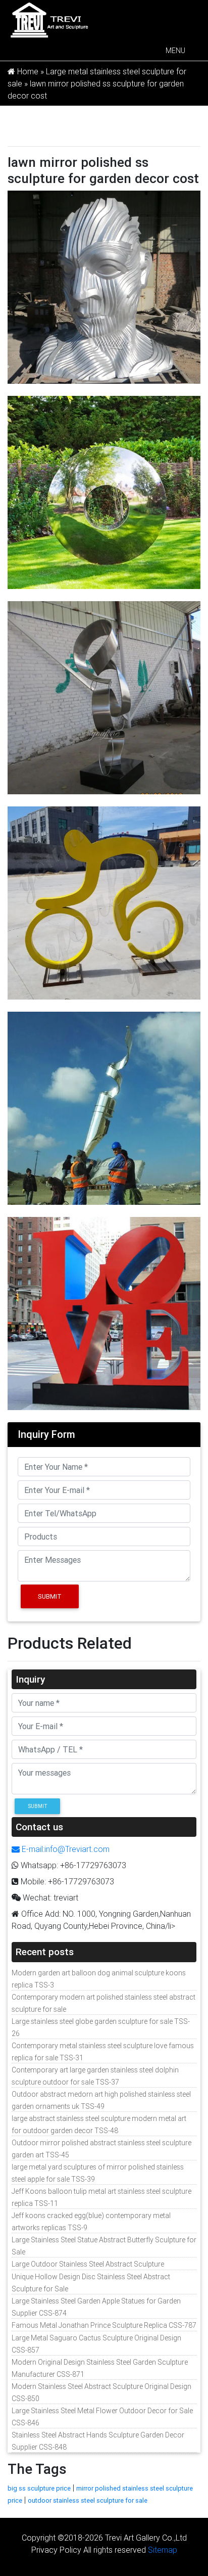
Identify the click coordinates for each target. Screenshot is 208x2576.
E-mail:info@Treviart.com (65, 1849)
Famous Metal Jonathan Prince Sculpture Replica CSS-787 (104, 2325)
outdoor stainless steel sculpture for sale (88, 2500)
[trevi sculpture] (49, 19)
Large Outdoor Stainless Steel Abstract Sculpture (88, 2264)
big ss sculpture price (39, 2488)
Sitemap (163, 2550)
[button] (175, 51)
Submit (50, 1596)
